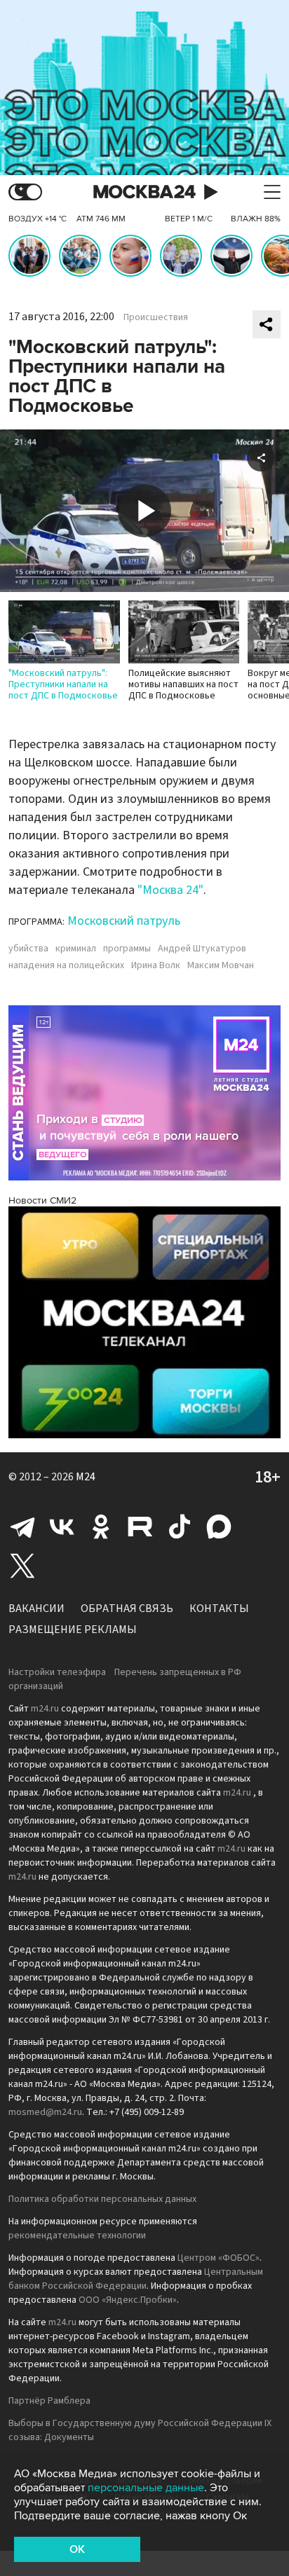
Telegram (22, 1527)
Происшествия (156, 317)
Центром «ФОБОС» (219, 2258)
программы (127, 949)
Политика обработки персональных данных (102, 2199)
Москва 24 (144, 192)
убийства (28, 949)
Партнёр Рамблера (49, 2401)
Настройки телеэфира (57, 1672)
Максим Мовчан (221, 965)
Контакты (219, 1609)
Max (219, 1527)
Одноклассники (101, 1527)
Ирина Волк (156, 965)
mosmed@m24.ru (45, 2112)
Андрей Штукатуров (202, 949)
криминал (76, 949)
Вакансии (36, 1609)
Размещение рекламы (73, 1630)
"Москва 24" (170, 890)
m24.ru (45, 1709)
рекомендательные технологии (77, 2236)
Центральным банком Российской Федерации (136, 2279)
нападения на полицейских (66, 965)
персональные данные (146, 2488)
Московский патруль (124, 921)
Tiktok (180, 1527)
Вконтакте (62, 1527)
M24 (86, 1477)
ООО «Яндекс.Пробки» (128, 2300)
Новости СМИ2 (42, 1200)
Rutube (140, 1527)
